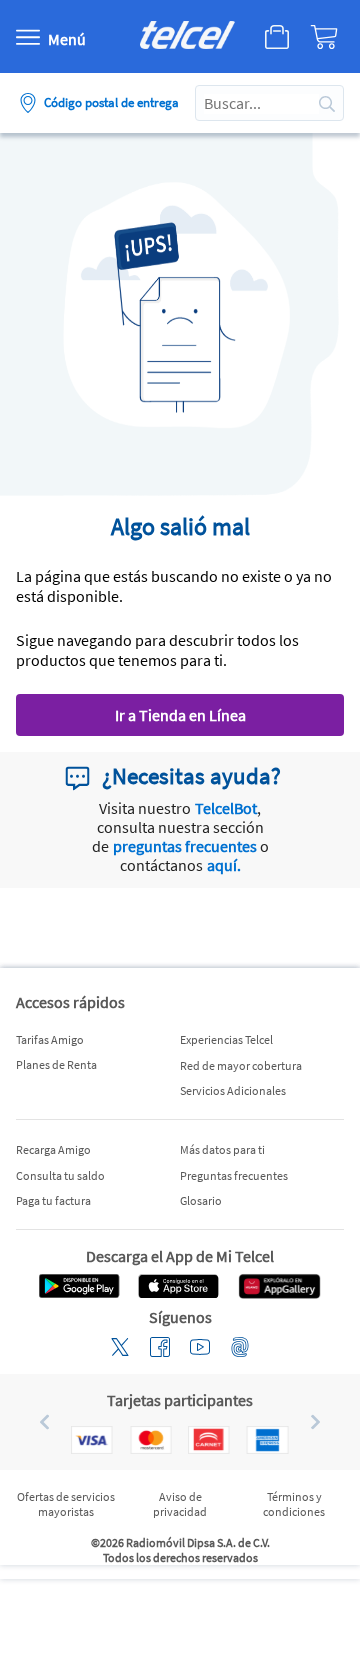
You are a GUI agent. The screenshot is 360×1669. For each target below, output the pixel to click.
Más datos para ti (222, 1149)
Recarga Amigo (53, 1149)
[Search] (327, 103)
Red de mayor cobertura (241, 1065)
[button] (36, 1422)
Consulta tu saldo (60, 1175)
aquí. (224, 865)
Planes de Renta (56, 1064)
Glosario (201, 1200)
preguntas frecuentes (185, 846)
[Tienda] (273, 37)
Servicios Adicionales (233, 1090)
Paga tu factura (53, 1200)
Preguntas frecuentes (234, 1175)
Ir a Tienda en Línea (180, 715)
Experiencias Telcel (226, 1039)
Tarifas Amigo (50, 1039)
